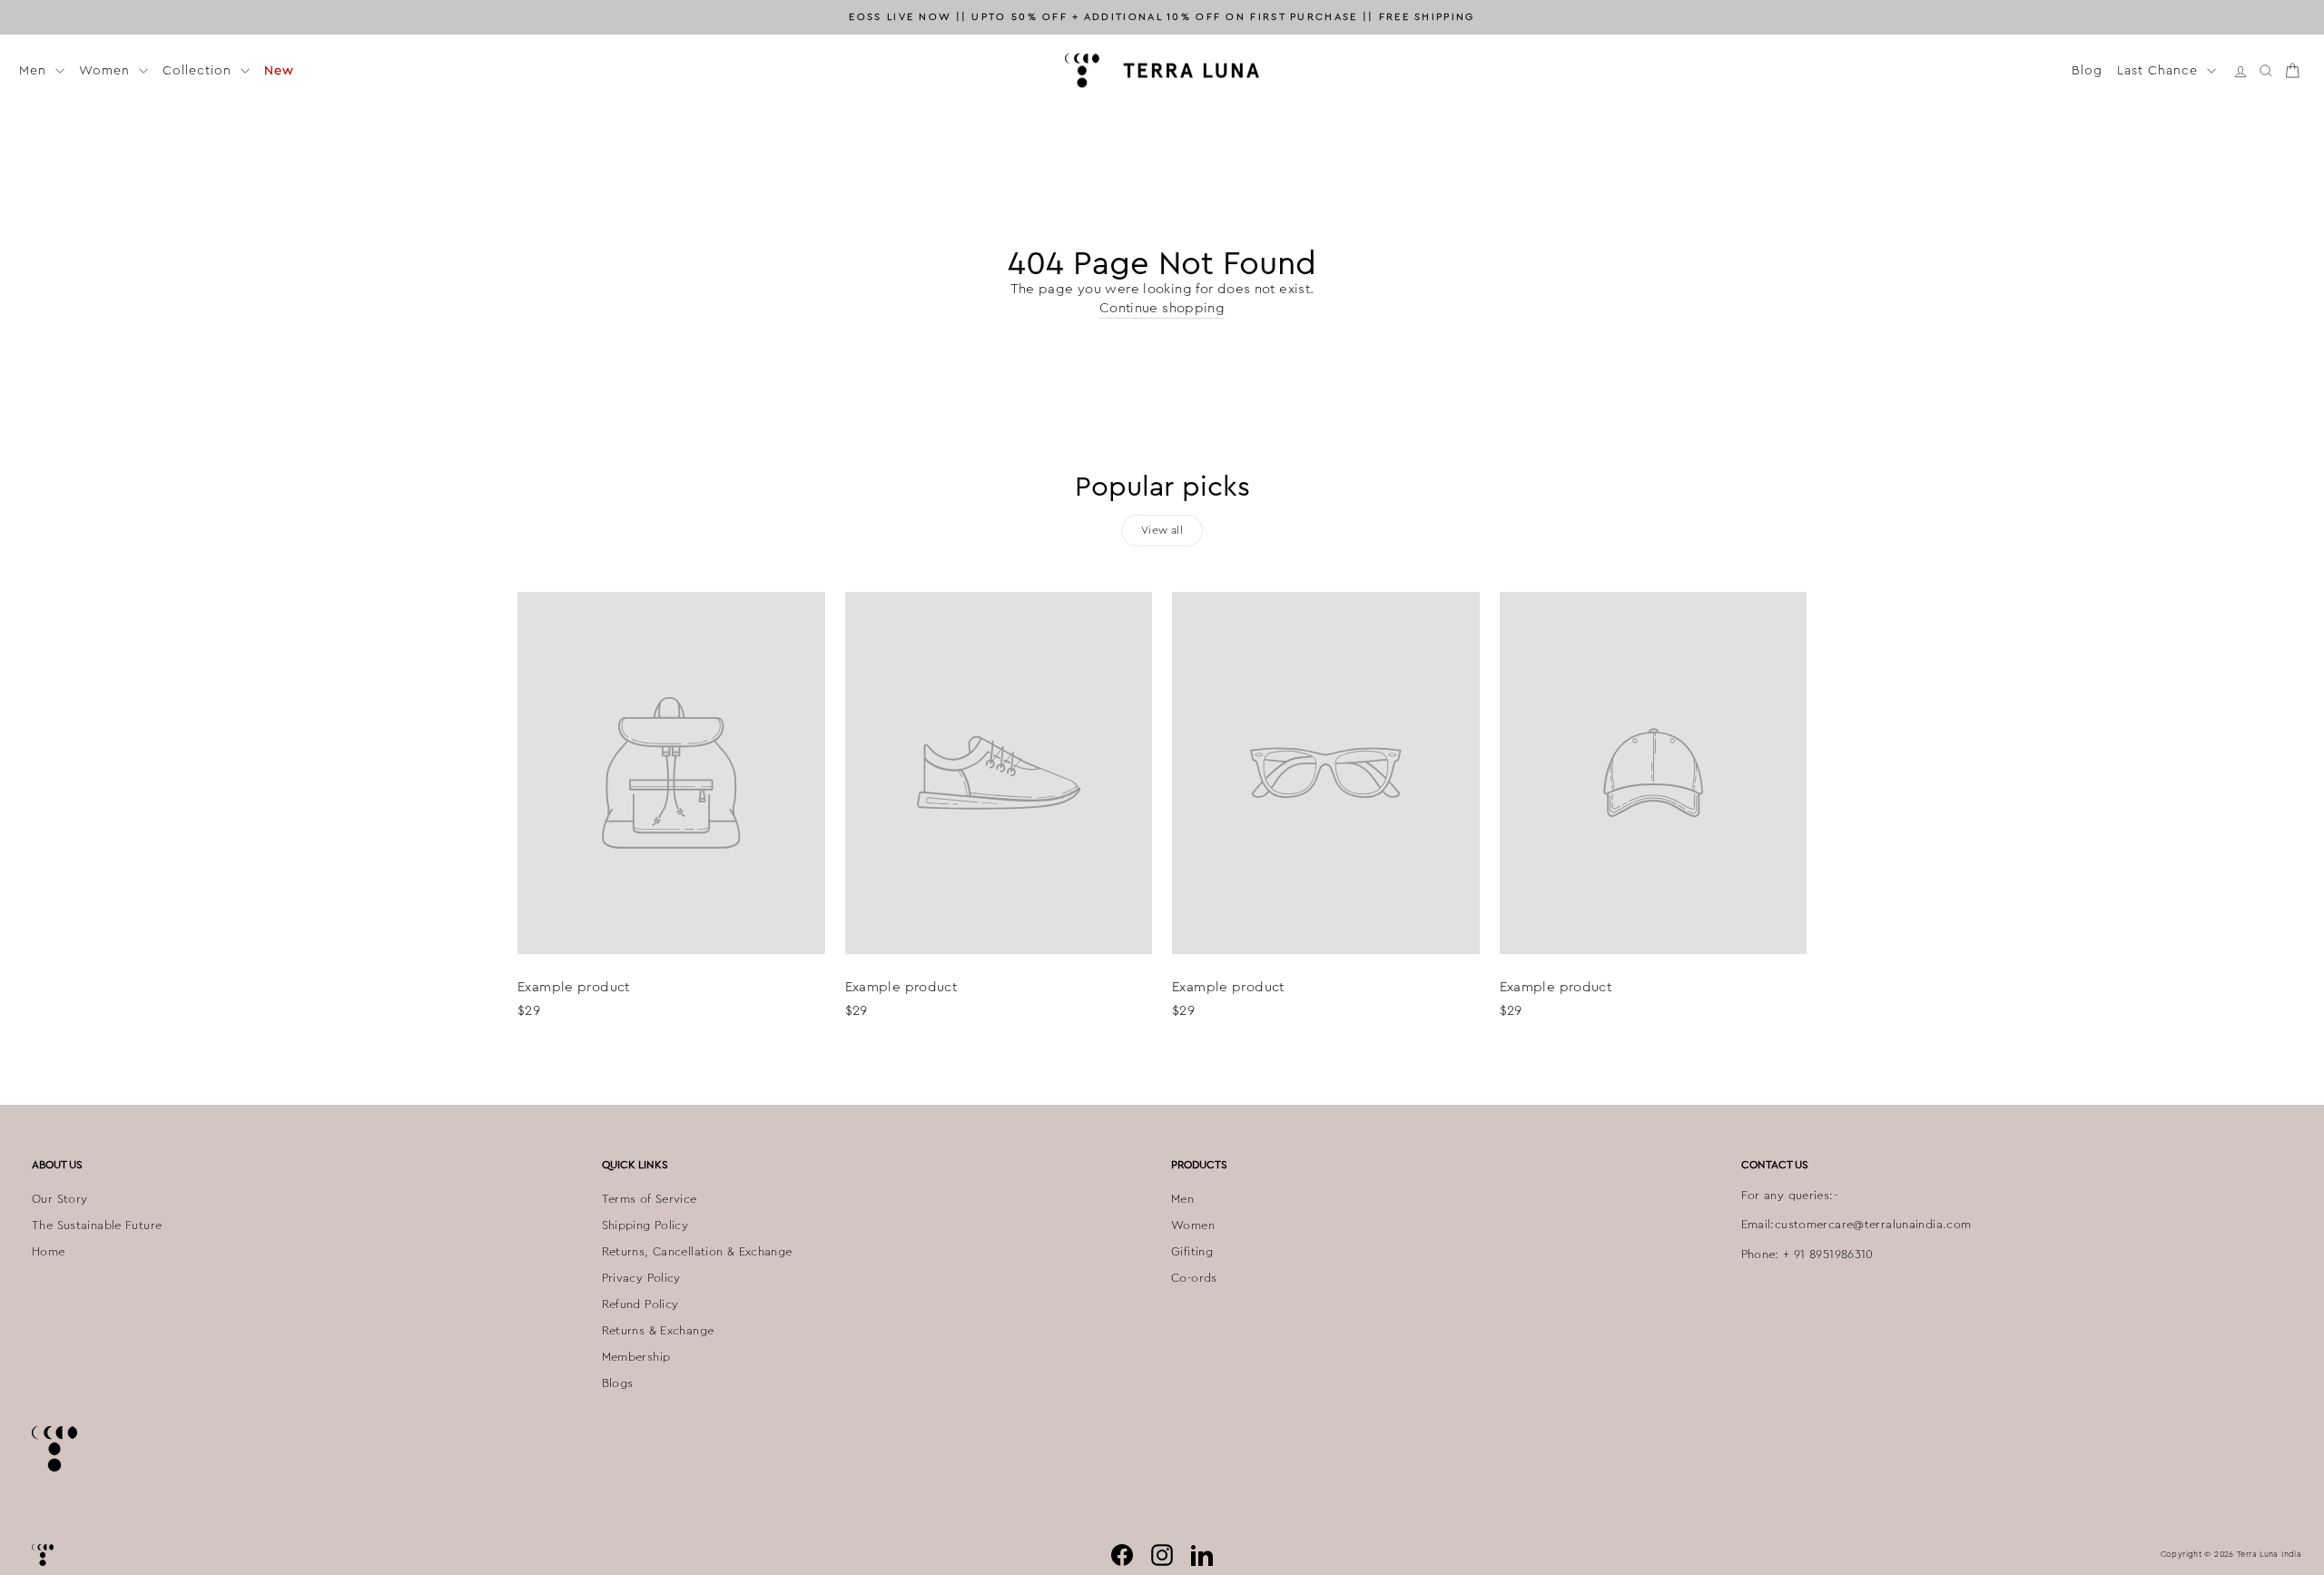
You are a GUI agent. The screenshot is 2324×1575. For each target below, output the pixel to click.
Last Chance (2160, 70)
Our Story (59, 1199)
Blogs (618, 1383)
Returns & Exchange (658, 1331)
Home (49, 1252)
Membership (636, 1357)
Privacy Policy (641, 1278)
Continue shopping (1162, 308)
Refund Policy (640, 1304)
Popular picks (1162, 487)
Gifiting (1192, 1252)
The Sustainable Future (97, 1226)
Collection (199, 70)
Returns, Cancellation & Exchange (697, 1252)
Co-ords (1194, 1278)
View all (1162, 530)
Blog (2087, 70)
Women (107, 70)
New (279, 70)
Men (35, 70)
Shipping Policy (645, 1226)
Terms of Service (650, 1199)
